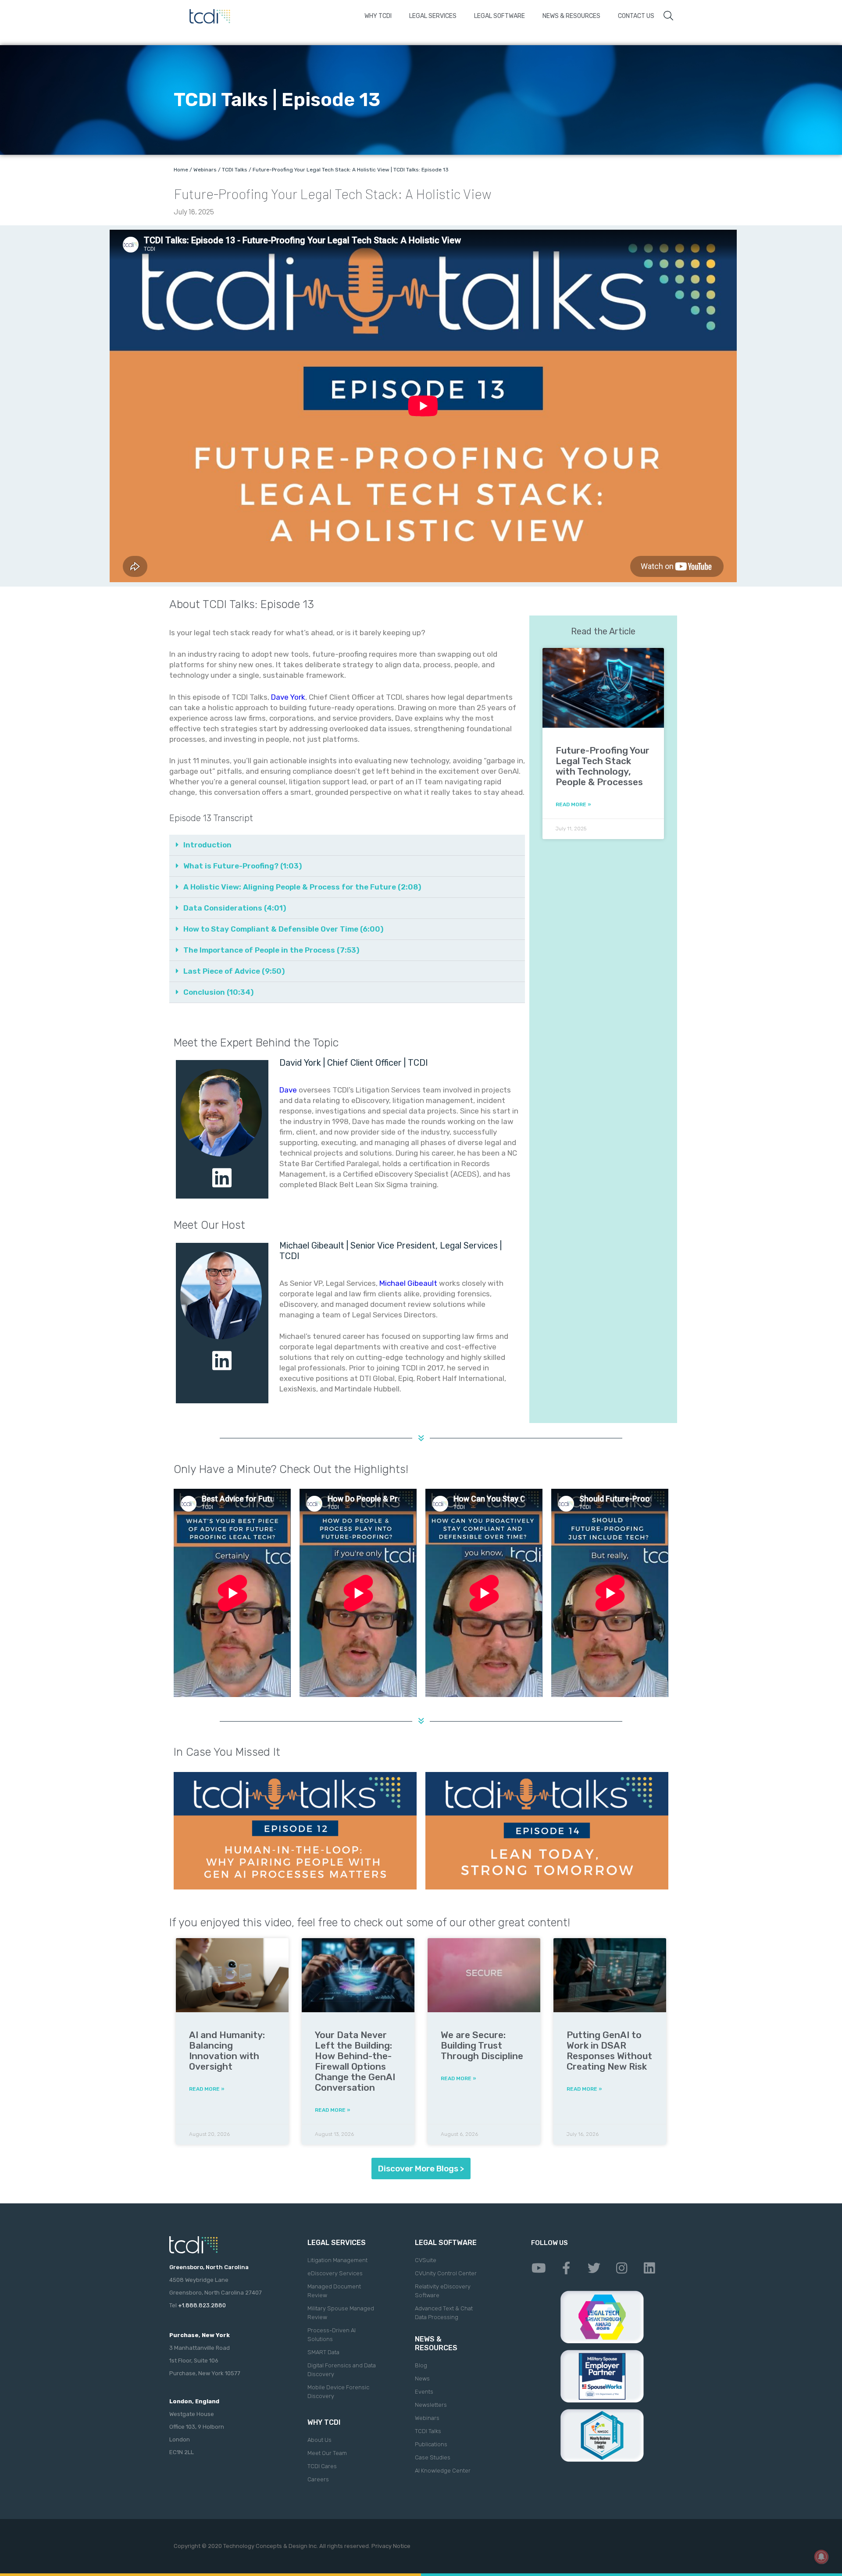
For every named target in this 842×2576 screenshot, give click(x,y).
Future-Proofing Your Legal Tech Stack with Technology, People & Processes (603, 766)
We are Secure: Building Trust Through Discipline (482, 2045)
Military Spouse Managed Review (341, 2313)
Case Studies (433, 2457)
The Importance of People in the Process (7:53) (271, 950)
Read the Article (603, 631)
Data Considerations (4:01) (235, 908)
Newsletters (431, 2405)
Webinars (205, 170)
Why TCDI (378, 16)
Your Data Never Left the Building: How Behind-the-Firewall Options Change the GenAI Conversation (355, 2061)
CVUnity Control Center (446, 2273)
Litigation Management (337, 2260)
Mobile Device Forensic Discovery (338, 2392)
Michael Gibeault (408, 1283)
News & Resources (571, 16)
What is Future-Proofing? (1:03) (243, 866)
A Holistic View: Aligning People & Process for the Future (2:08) (302, 887)
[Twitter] (594, 2268)
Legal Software (499, 16)
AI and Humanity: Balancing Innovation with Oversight (227, 2051)
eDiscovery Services (335, 2273)
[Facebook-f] (566, 2268)
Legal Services (433, 16)
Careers (318, 2479)
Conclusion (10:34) (218, 992)
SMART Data (323, 2352)
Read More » (573, 804)
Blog (421, 2365)
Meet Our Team (327, 2453)
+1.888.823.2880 (202, 2305)
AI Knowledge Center (443, 2471)
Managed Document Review (334, 2291)
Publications (431, 2444)
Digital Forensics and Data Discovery (342, 2370)
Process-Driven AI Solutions (332, 2335)
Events (424, 2392)
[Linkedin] (649, 2268)
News (422, 2379)
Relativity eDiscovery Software (443, 2291)
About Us (319, 2440)
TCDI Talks (235, 170)
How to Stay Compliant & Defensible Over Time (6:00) (283, 929)
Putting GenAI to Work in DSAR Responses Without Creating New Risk (609, 2051)
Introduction (207, 845)
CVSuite (426, 2260)
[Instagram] (621, 2268)
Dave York (288, 697)
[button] (347, 845)
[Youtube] (539, 2268)
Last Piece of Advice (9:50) (234, 971)
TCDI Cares (322, 2466)
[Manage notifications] (821, 2557)
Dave (288, 1090)
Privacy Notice (391, 2546)
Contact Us (636, 16)
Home (181, 170)
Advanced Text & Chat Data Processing (444, 2313)
